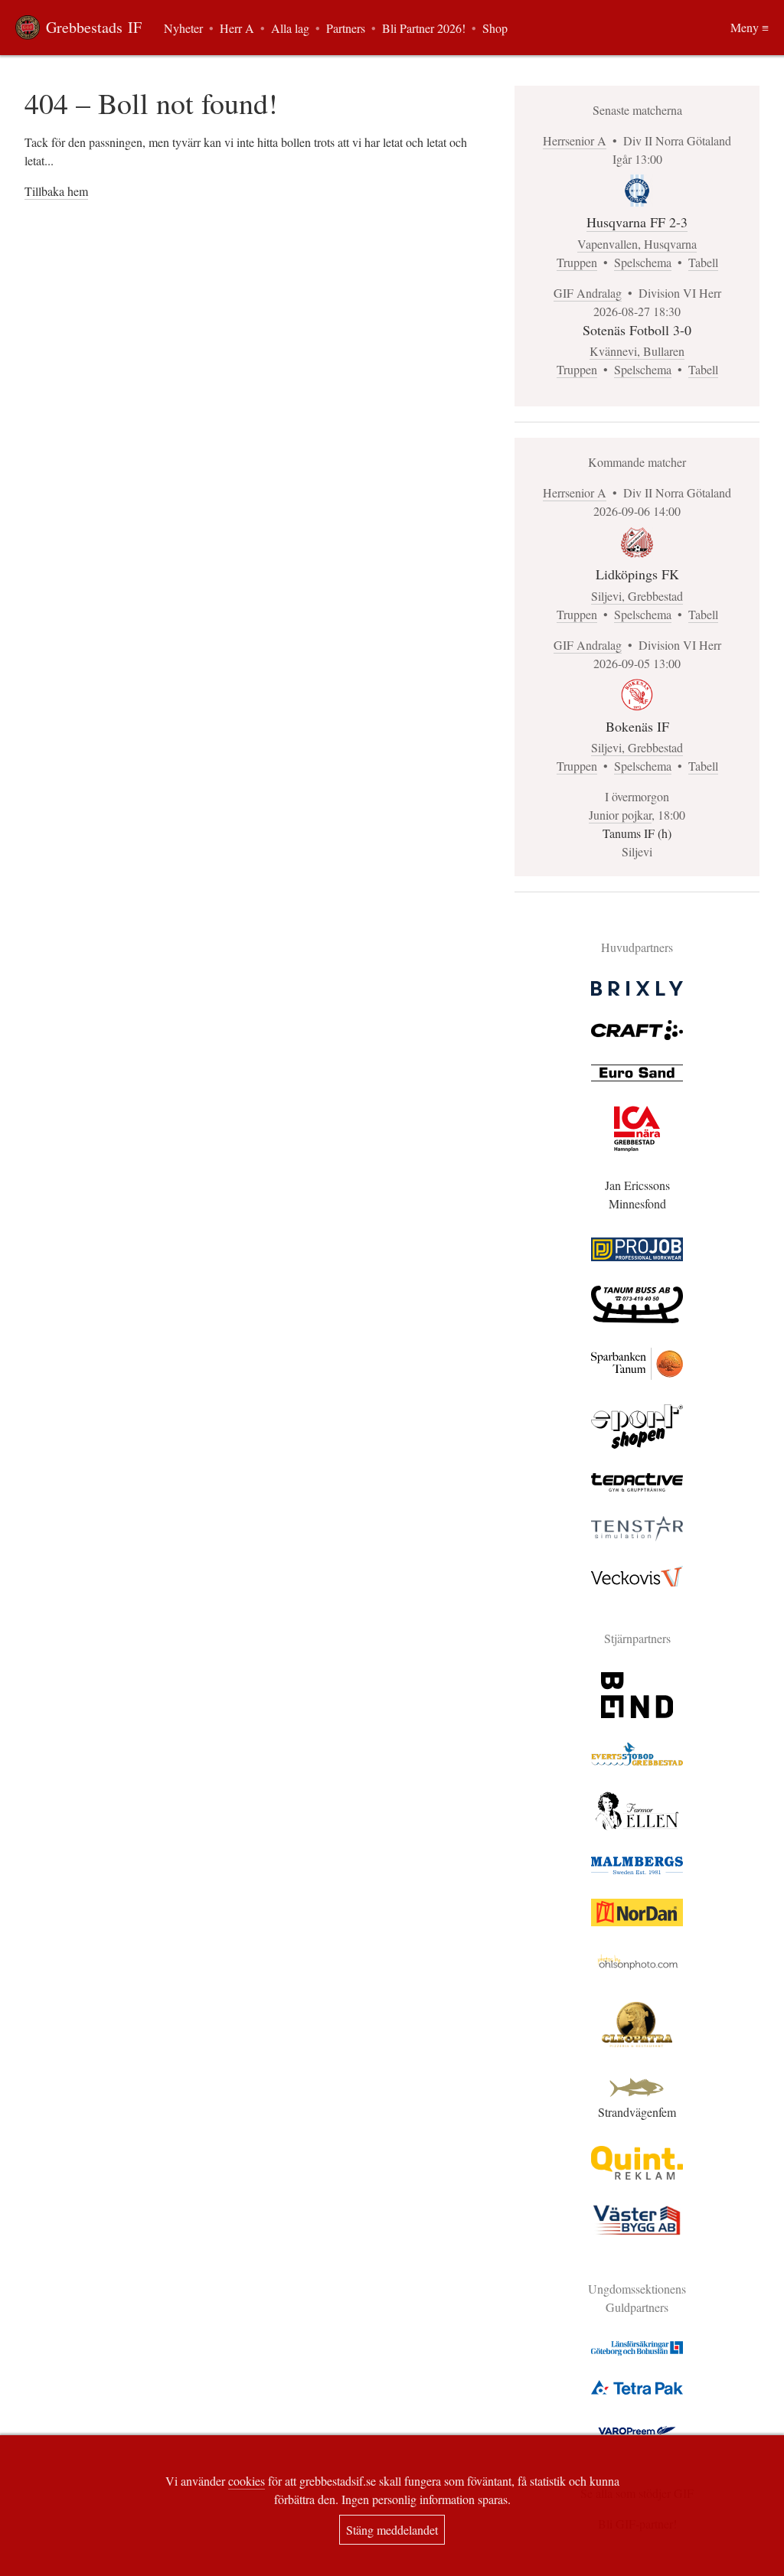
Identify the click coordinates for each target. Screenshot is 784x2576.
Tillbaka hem (56, 191)
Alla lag (290, 28)
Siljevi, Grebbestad (637, 596)
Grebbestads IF (94, 27)
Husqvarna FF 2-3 (637, 222)
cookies (247, 2481)
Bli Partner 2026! (424, 28)
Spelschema (643, 262)
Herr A (237, 28)
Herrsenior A (575, 140)
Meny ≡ (750, 27)
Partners (346, 28)
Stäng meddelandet (392, 2530)
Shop (495, 28)
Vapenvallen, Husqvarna (637, 244)
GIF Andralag (588, 293)
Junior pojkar (620, 815)
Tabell (703, 262)
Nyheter (183, 28)
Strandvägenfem (637, 2112)
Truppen (577, 262)
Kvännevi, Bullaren (637, 351)
